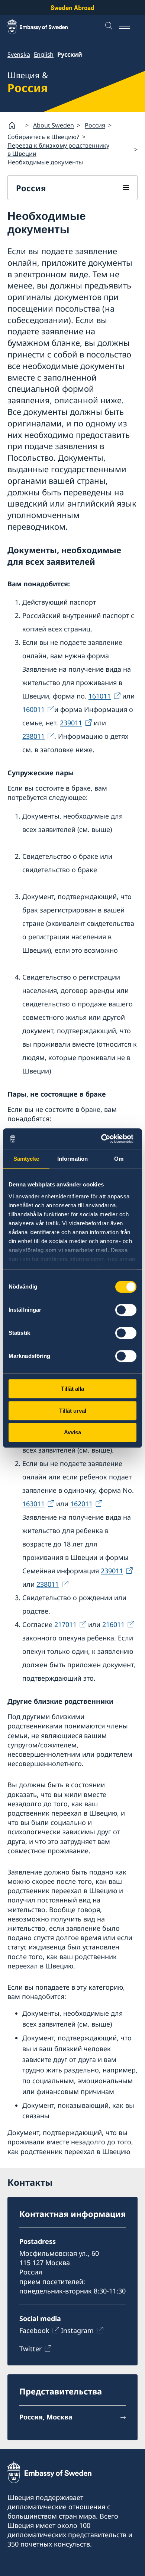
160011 (33, 709)
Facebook (34, 2330)
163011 (33, 1504)
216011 (113, 1624)
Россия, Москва (46, 2417)
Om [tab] (119, 1159)
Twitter (30, 2349)
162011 (81, 1504)
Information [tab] (72, 1159)
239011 (71, 723)
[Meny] (128, 26)
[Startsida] (15, 125)
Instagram (77, 2330)
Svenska (19, 54)
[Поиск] (110, 26)
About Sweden (54, 125)
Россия (95, 125)
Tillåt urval (73, 1411)
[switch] (126, 1310)
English (44, 54)
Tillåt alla (72, 1389)
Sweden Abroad (72, 8)
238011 (33, 736)
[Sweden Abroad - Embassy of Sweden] (45, 26)
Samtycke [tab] (26, 1159)
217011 (65, 1624)
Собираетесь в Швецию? (43, 137)
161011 (100, 696)
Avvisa (72, 1432)
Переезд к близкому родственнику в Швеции (58, 149)
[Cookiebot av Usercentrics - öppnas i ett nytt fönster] (104, 1139)
